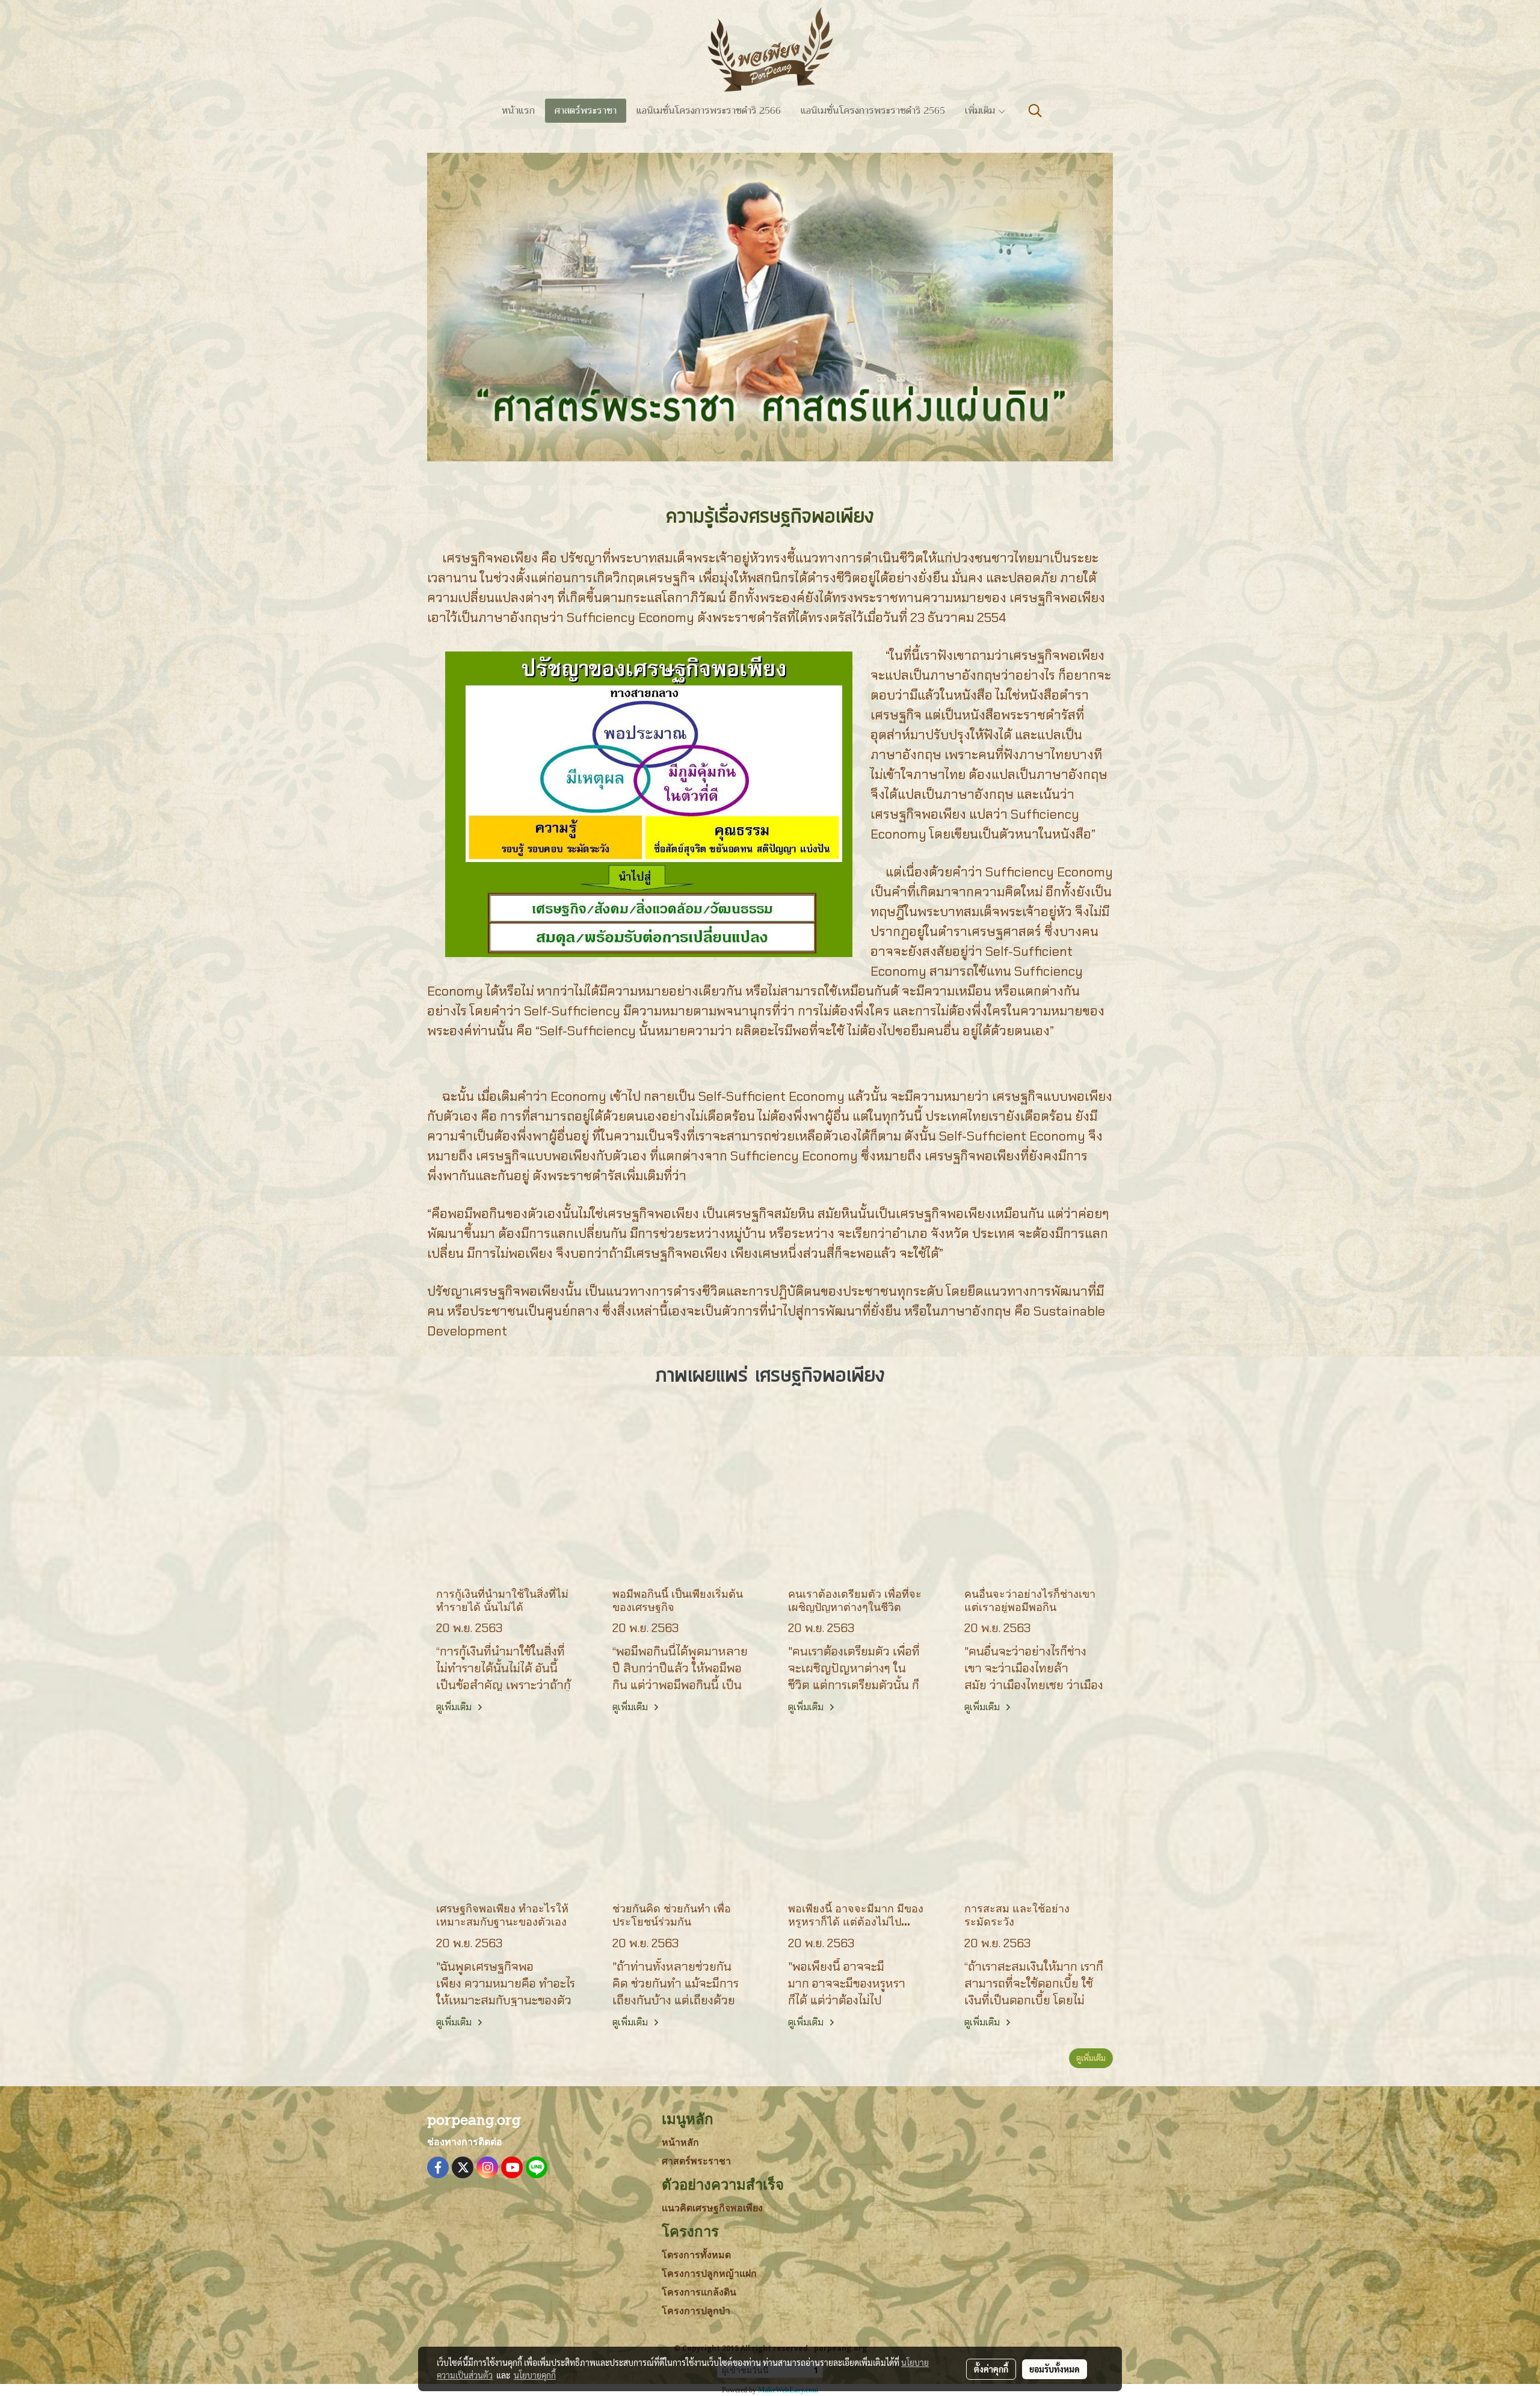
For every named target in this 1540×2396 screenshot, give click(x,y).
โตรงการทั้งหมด (696, 2255)
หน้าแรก (518, 111)
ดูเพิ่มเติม (455, 1707)
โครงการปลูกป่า (696, 2311)
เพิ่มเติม (981, 111)
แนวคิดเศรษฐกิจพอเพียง (712, 2208)
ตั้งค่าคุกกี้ (991, 2369)
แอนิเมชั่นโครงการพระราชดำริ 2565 (873, 111)
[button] (1035, 111)
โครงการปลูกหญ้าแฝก (709, 2274)
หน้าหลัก (680, 2142)
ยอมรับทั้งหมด (1055, 2369)
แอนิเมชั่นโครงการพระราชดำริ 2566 (709, 111)
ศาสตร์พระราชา (586, 111)
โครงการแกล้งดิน (699, 2292)
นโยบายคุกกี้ (535, 2375)
